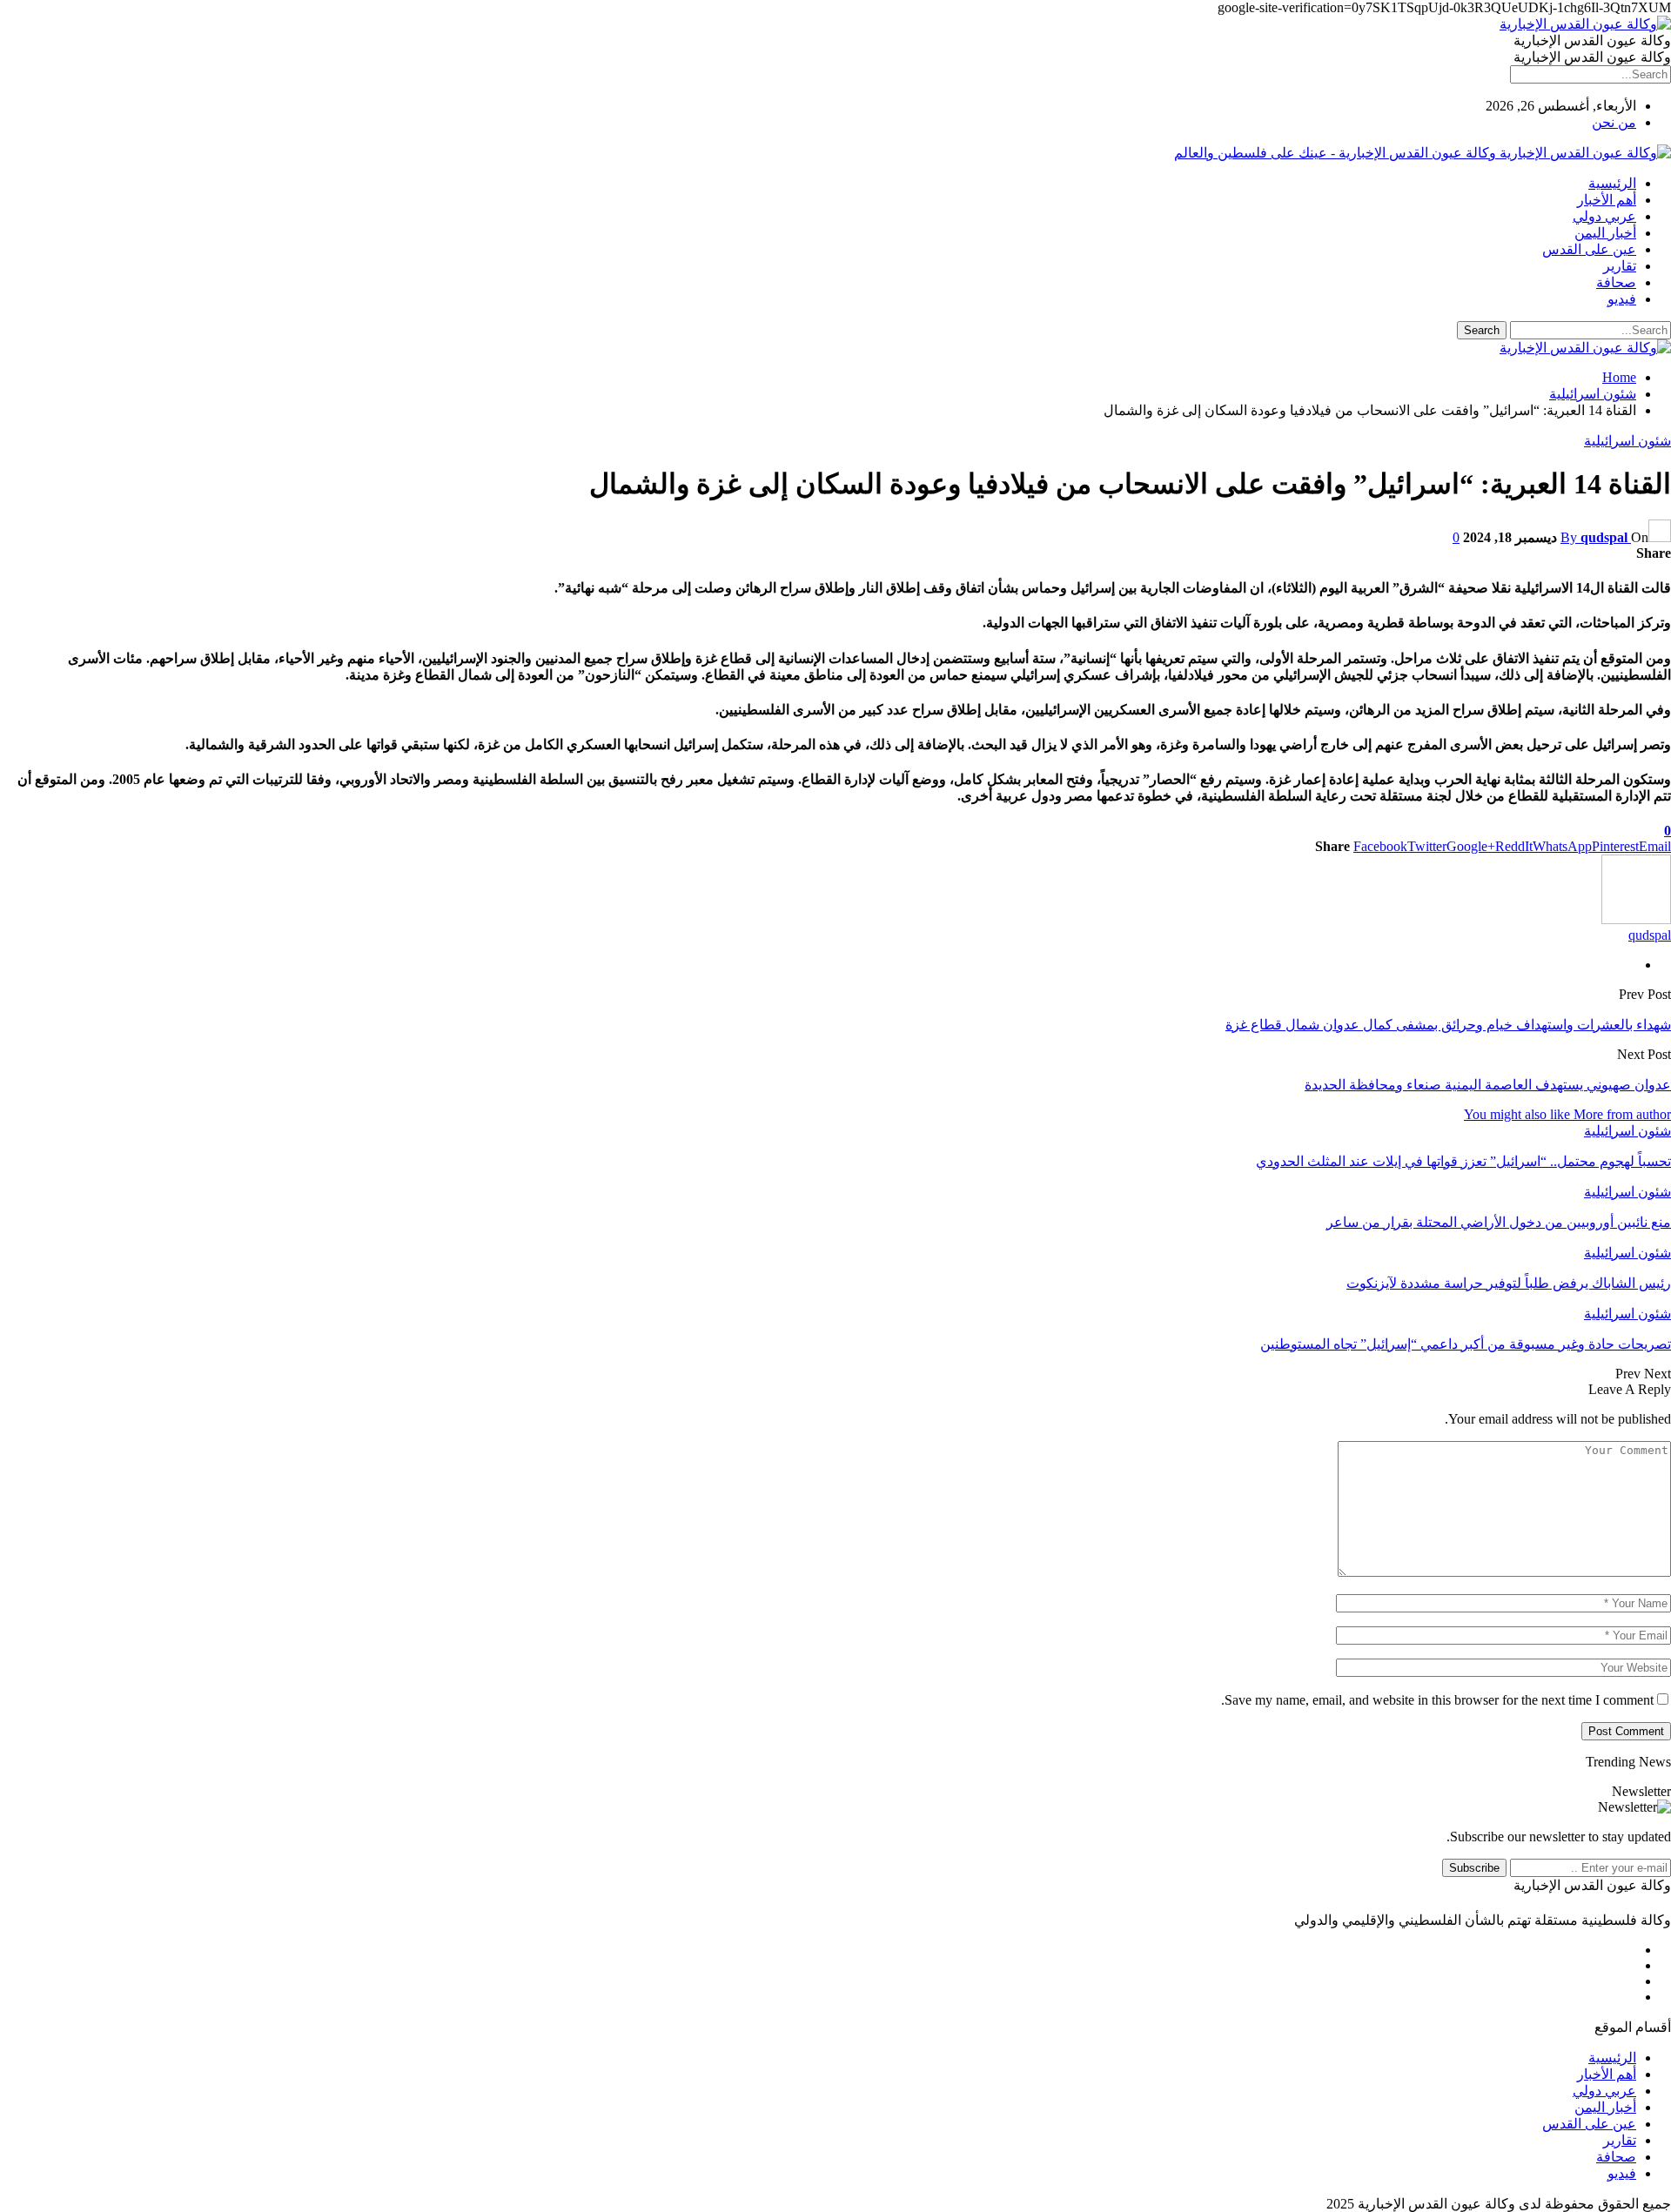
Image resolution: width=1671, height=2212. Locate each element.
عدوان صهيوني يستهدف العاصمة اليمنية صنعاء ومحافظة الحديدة (1488, 1085)
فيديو (1622, 299)
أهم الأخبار (1607, 200)
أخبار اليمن (1605, 233)
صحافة (1616, 282)
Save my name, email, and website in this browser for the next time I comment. (1437, 1700)
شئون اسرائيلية (1627, 441)
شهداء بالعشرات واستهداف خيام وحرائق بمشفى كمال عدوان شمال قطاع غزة (1448, 1025)
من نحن (1614, 122)
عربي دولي (1604, 216)
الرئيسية (1612, 183)
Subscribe (1474, 1868)
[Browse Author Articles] (1636, 919)
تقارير (1620, 266)
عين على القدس (1589, 249)
